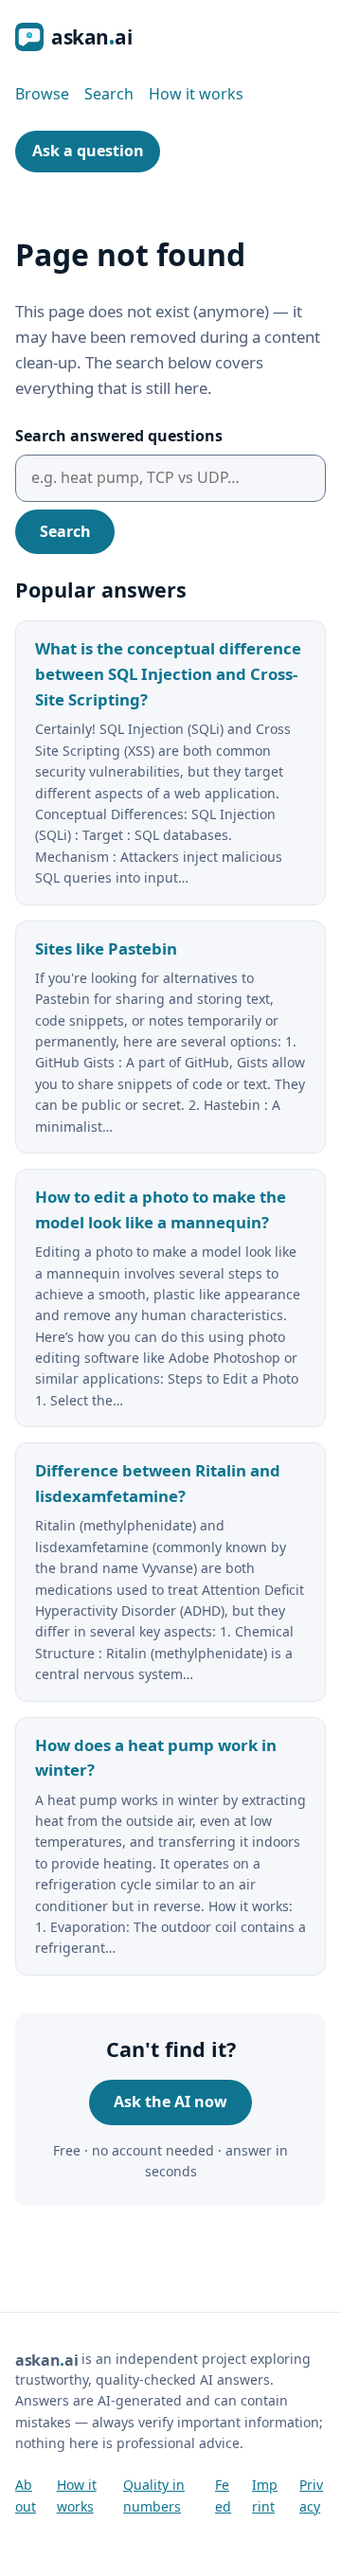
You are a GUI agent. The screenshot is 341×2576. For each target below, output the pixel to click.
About (26, 2495)
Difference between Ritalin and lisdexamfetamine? (158, 1483)
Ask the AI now (170, 2102)
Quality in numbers (154, 2495)
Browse (42, 94)
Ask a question (88, 151)
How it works (196, 94)
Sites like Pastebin (106, 948)
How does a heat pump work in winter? (156, 1758)
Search (109, 94)
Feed (223, 2495)
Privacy (311, 2495)
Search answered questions (119, 436)
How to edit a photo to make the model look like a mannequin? (161, 1209)
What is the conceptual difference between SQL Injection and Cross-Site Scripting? (168, 674)
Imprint (265, 2495)
